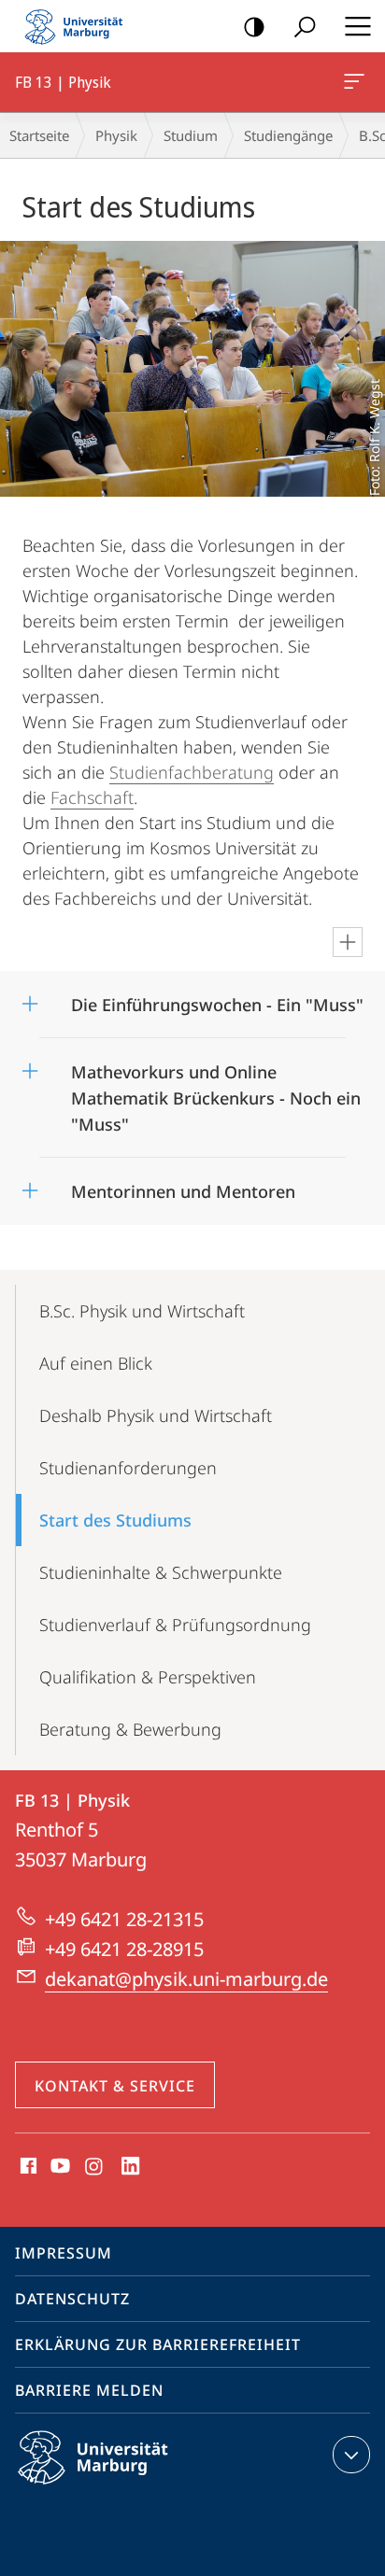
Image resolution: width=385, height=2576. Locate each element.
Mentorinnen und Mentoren (183, 1185)
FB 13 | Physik (357, 82)
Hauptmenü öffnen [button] (357, 26)
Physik (116, 135)
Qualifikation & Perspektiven (148, 1677)
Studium (191, 135)
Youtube (58, 2167)
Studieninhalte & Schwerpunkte (161, 1572)
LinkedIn (131, 2167)
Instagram (95, 2167)
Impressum (64, 2253)
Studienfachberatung (192, 772)
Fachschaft (92, 797)
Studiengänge (288, 135)
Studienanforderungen (128, 1468)
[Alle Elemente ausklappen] (348, 942)
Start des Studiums (115, 1520)
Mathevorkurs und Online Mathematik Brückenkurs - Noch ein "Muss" (216, 1092)
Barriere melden (89, 2390)
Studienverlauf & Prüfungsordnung (175, 1625)
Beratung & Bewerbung (130, 1729)
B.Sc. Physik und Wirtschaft (142, 1311)
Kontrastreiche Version (254, 26)
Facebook (27, 2167)
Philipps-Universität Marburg (126, 2487)
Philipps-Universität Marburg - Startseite (79, 26)
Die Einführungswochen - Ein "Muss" (217, 999)
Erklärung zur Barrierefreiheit (158, 2344)
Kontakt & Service (115, 2086)
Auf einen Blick (96, 1363)
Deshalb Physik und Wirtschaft (156, 1415)
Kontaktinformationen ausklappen (351, 2455)
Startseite (39, 135)
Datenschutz (72, 2299)
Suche (305, 26)
